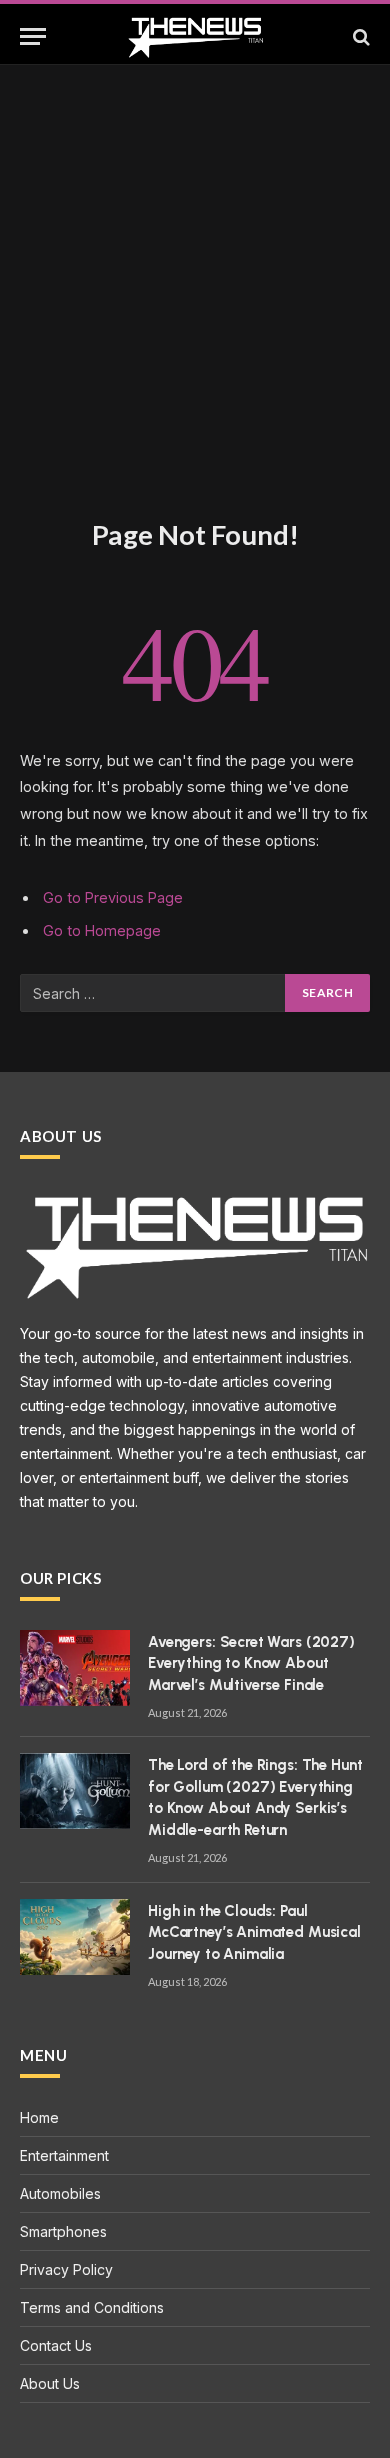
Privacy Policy (66, 2269)
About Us (50, 2383)
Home (39, 2117)
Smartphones (63, 2231)
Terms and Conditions (92, 2307)
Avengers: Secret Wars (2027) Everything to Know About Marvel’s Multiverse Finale (251, 1663)
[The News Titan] (195, 36)
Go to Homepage (102, 930)
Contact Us (56, 2345)
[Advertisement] (195, 312)
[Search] (359, 36)
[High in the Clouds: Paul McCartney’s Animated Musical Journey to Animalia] (75, 1937)
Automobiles (60, 2193)
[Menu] (33, 36)
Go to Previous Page (113, 897)
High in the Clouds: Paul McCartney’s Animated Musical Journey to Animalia (254, 1932)
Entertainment (64, 2155)
